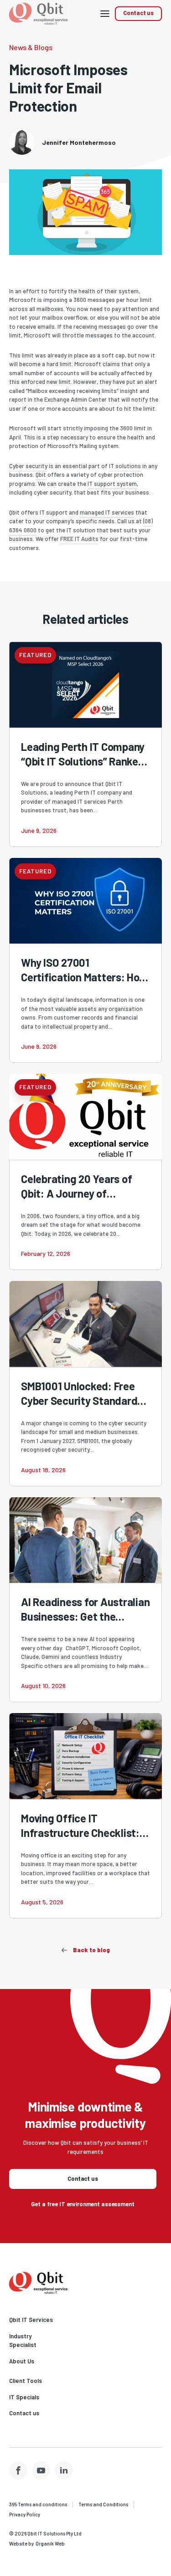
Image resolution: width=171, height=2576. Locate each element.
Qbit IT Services (31, 2320)
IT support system (112, 484)
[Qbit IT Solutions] (38, 2283)
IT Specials (24, 2397)
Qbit (41, 474)
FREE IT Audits (79, 539)
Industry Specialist (23, 2341)
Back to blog (91, 1950)
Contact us (138, 13)
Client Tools (26, 2381)
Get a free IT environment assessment (83, 2204)
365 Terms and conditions (38, 2504)
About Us (22, 2361)
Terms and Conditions (103, 2504)
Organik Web (50, 2543)
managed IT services (107, 512)
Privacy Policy (25, 2514)
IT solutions (125, 466)
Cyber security (28, 466)
